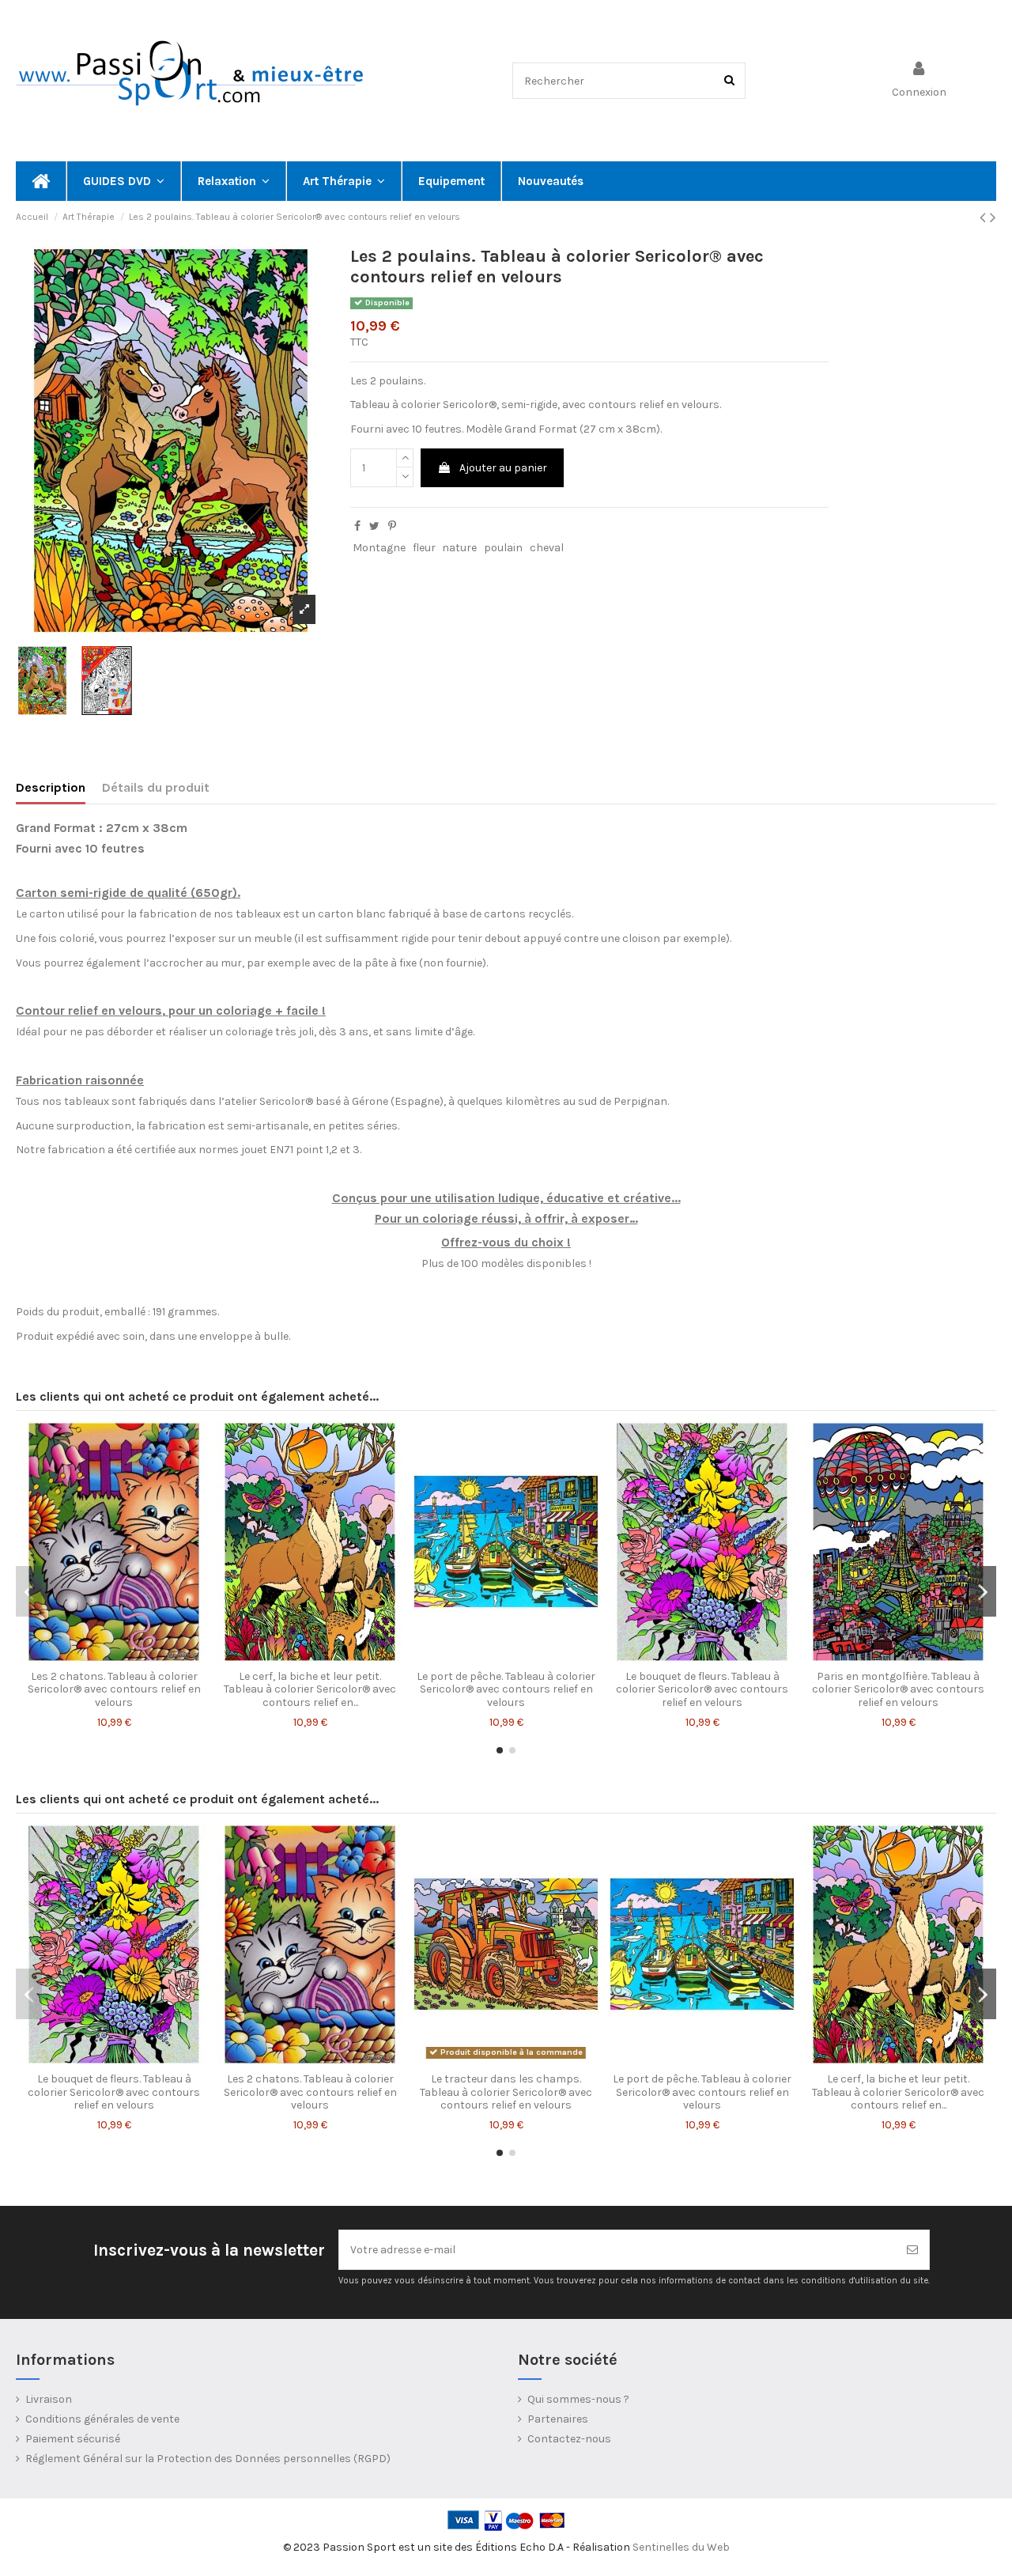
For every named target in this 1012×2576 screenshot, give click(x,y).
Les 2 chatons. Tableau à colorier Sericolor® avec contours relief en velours (114, 1690)
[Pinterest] (392, 526)
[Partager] (357, 526)
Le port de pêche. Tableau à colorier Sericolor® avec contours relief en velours (506, 1690)
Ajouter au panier (503, 468)
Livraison (49, 2399)
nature (459, 548)
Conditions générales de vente (102, 2419)
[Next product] (993, 218)
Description (51, 787)
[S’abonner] (912, 2250)
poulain (503, 548)
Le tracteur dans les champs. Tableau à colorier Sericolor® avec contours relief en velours (506, 2092)
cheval (547, 548)
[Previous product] (985, 218)
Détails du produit (156, 787)
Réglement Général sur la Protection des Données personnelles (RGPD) (208, 2459)
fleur (424, 548)
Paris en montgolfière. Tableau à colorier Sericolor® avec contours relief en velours (898, 1690)
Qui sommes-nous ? (578, 2399)
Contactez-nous (569, 2439)
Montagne (379, 548)
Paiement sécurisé (73, 2439)
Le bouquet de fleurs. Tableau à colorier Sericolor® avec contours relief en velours (702, 1690)
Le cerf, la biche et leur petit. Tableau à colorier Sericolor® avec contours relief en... (310, 1690)
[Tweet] (374, 526)
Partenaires (558, 2419)
